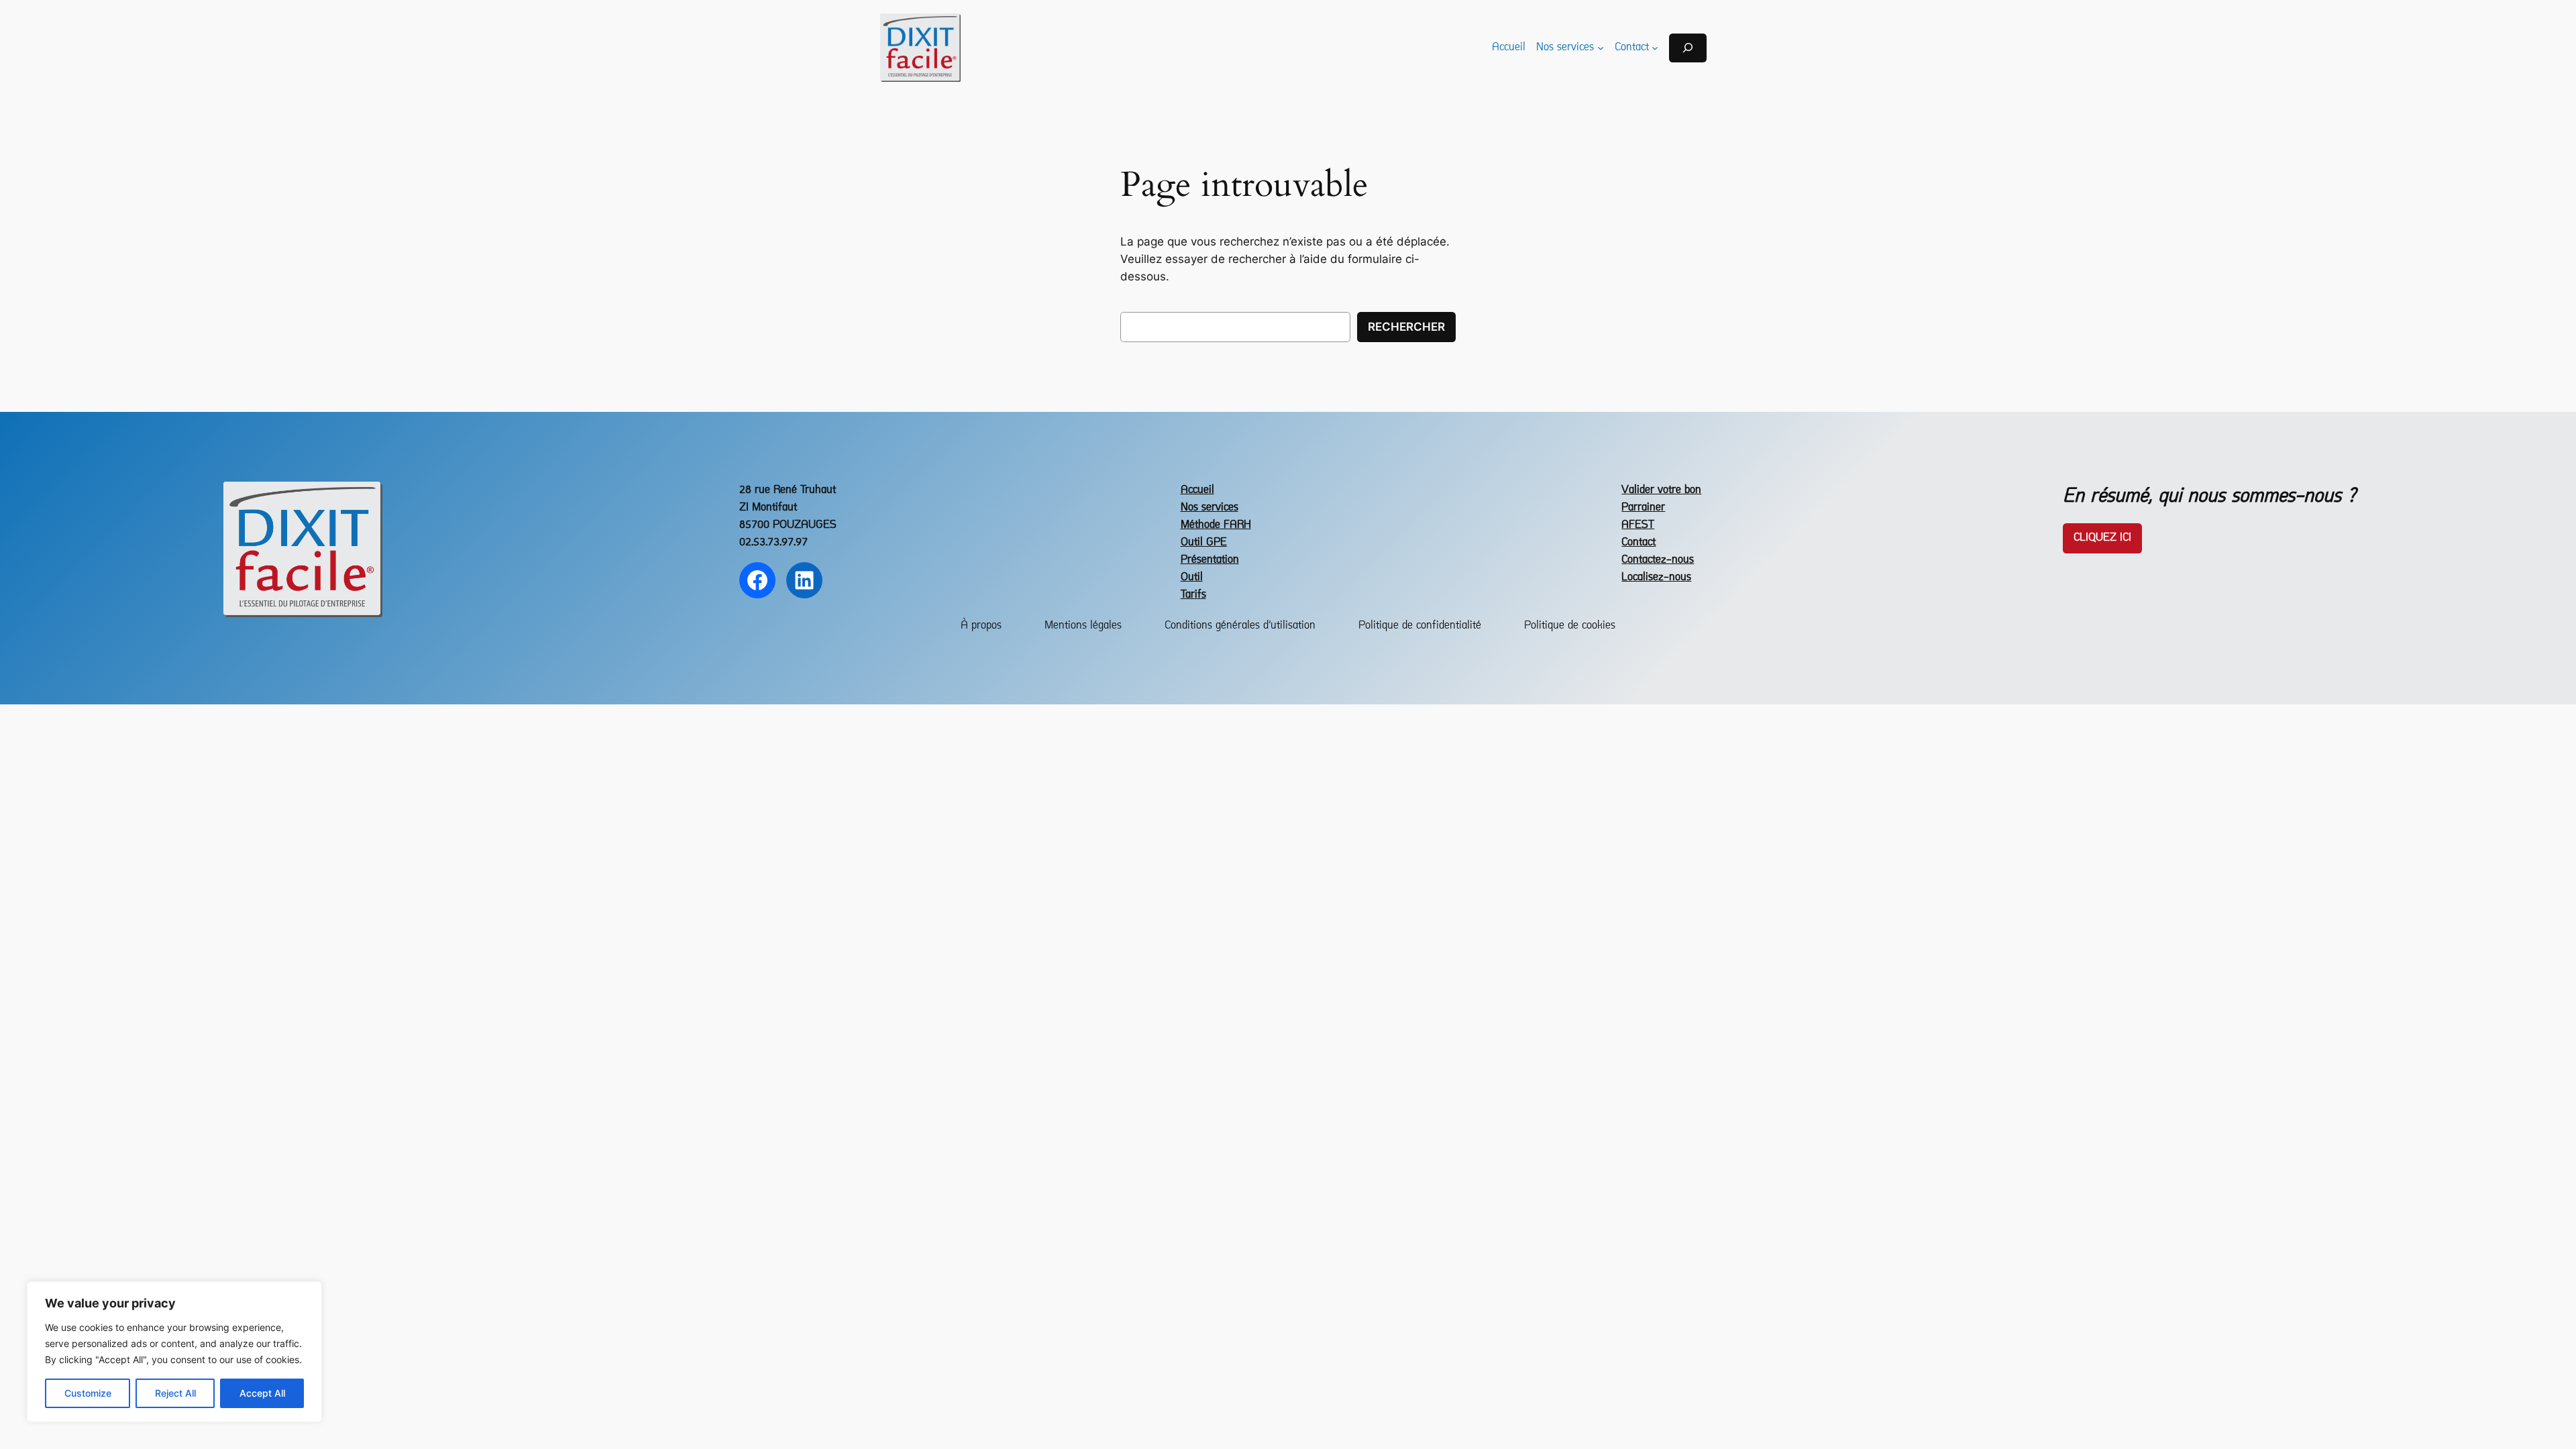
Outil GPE (1204, 542)
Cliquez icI (2102, 538)
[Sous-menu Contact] (1655, 48)
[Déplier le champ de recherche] (1688, 48)
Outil (1192, 577)
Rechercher (1406, 327)
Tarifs (1193, 595)
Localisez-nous (1656, 577)
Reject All (175, 1393)
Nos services (1210, 507)
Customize (88, 1393)
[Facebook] (757, 580)
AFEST (1638, 525)
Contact (1639, 542)
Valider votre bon (1661, 490)
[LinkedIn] (804, 580)
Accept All (262, 1393)
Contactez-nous (1658, 560)
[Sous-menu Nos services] (1601, 48)
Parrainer (1643, 507)
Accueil (1197, 490)
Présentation (1210, 560)
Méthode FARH (1216, 525)
